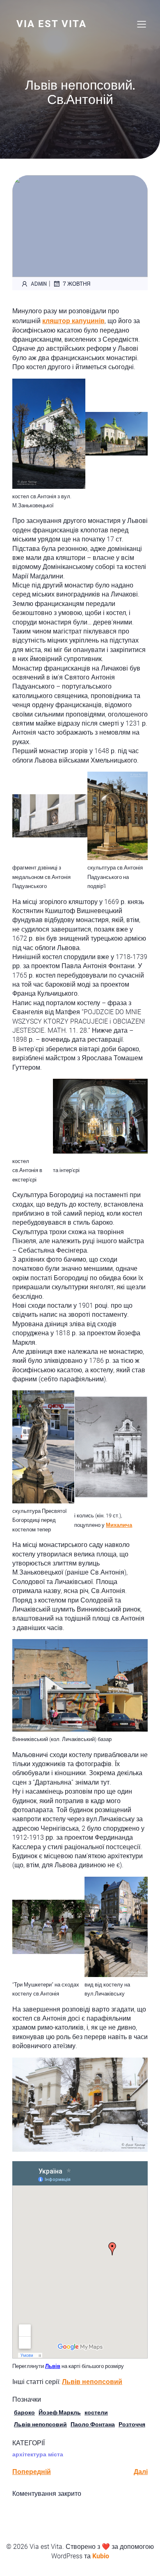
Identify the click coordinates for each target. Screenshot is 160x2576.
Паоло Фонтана (93, 2424)
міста (56, 2454)
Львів (53, 2366)
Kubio (101, 2556)
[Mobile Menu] (142, 24)
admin (39, 283)
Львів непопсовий (92, 2382)
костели (96, 2412)
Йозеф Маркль (60, 2412)
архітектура (29, 2454)
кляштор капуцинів (73, 321)
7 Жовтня (77, 283)
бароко (24, 2412)
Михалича (119, 1525)
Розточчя (132, 2424)
